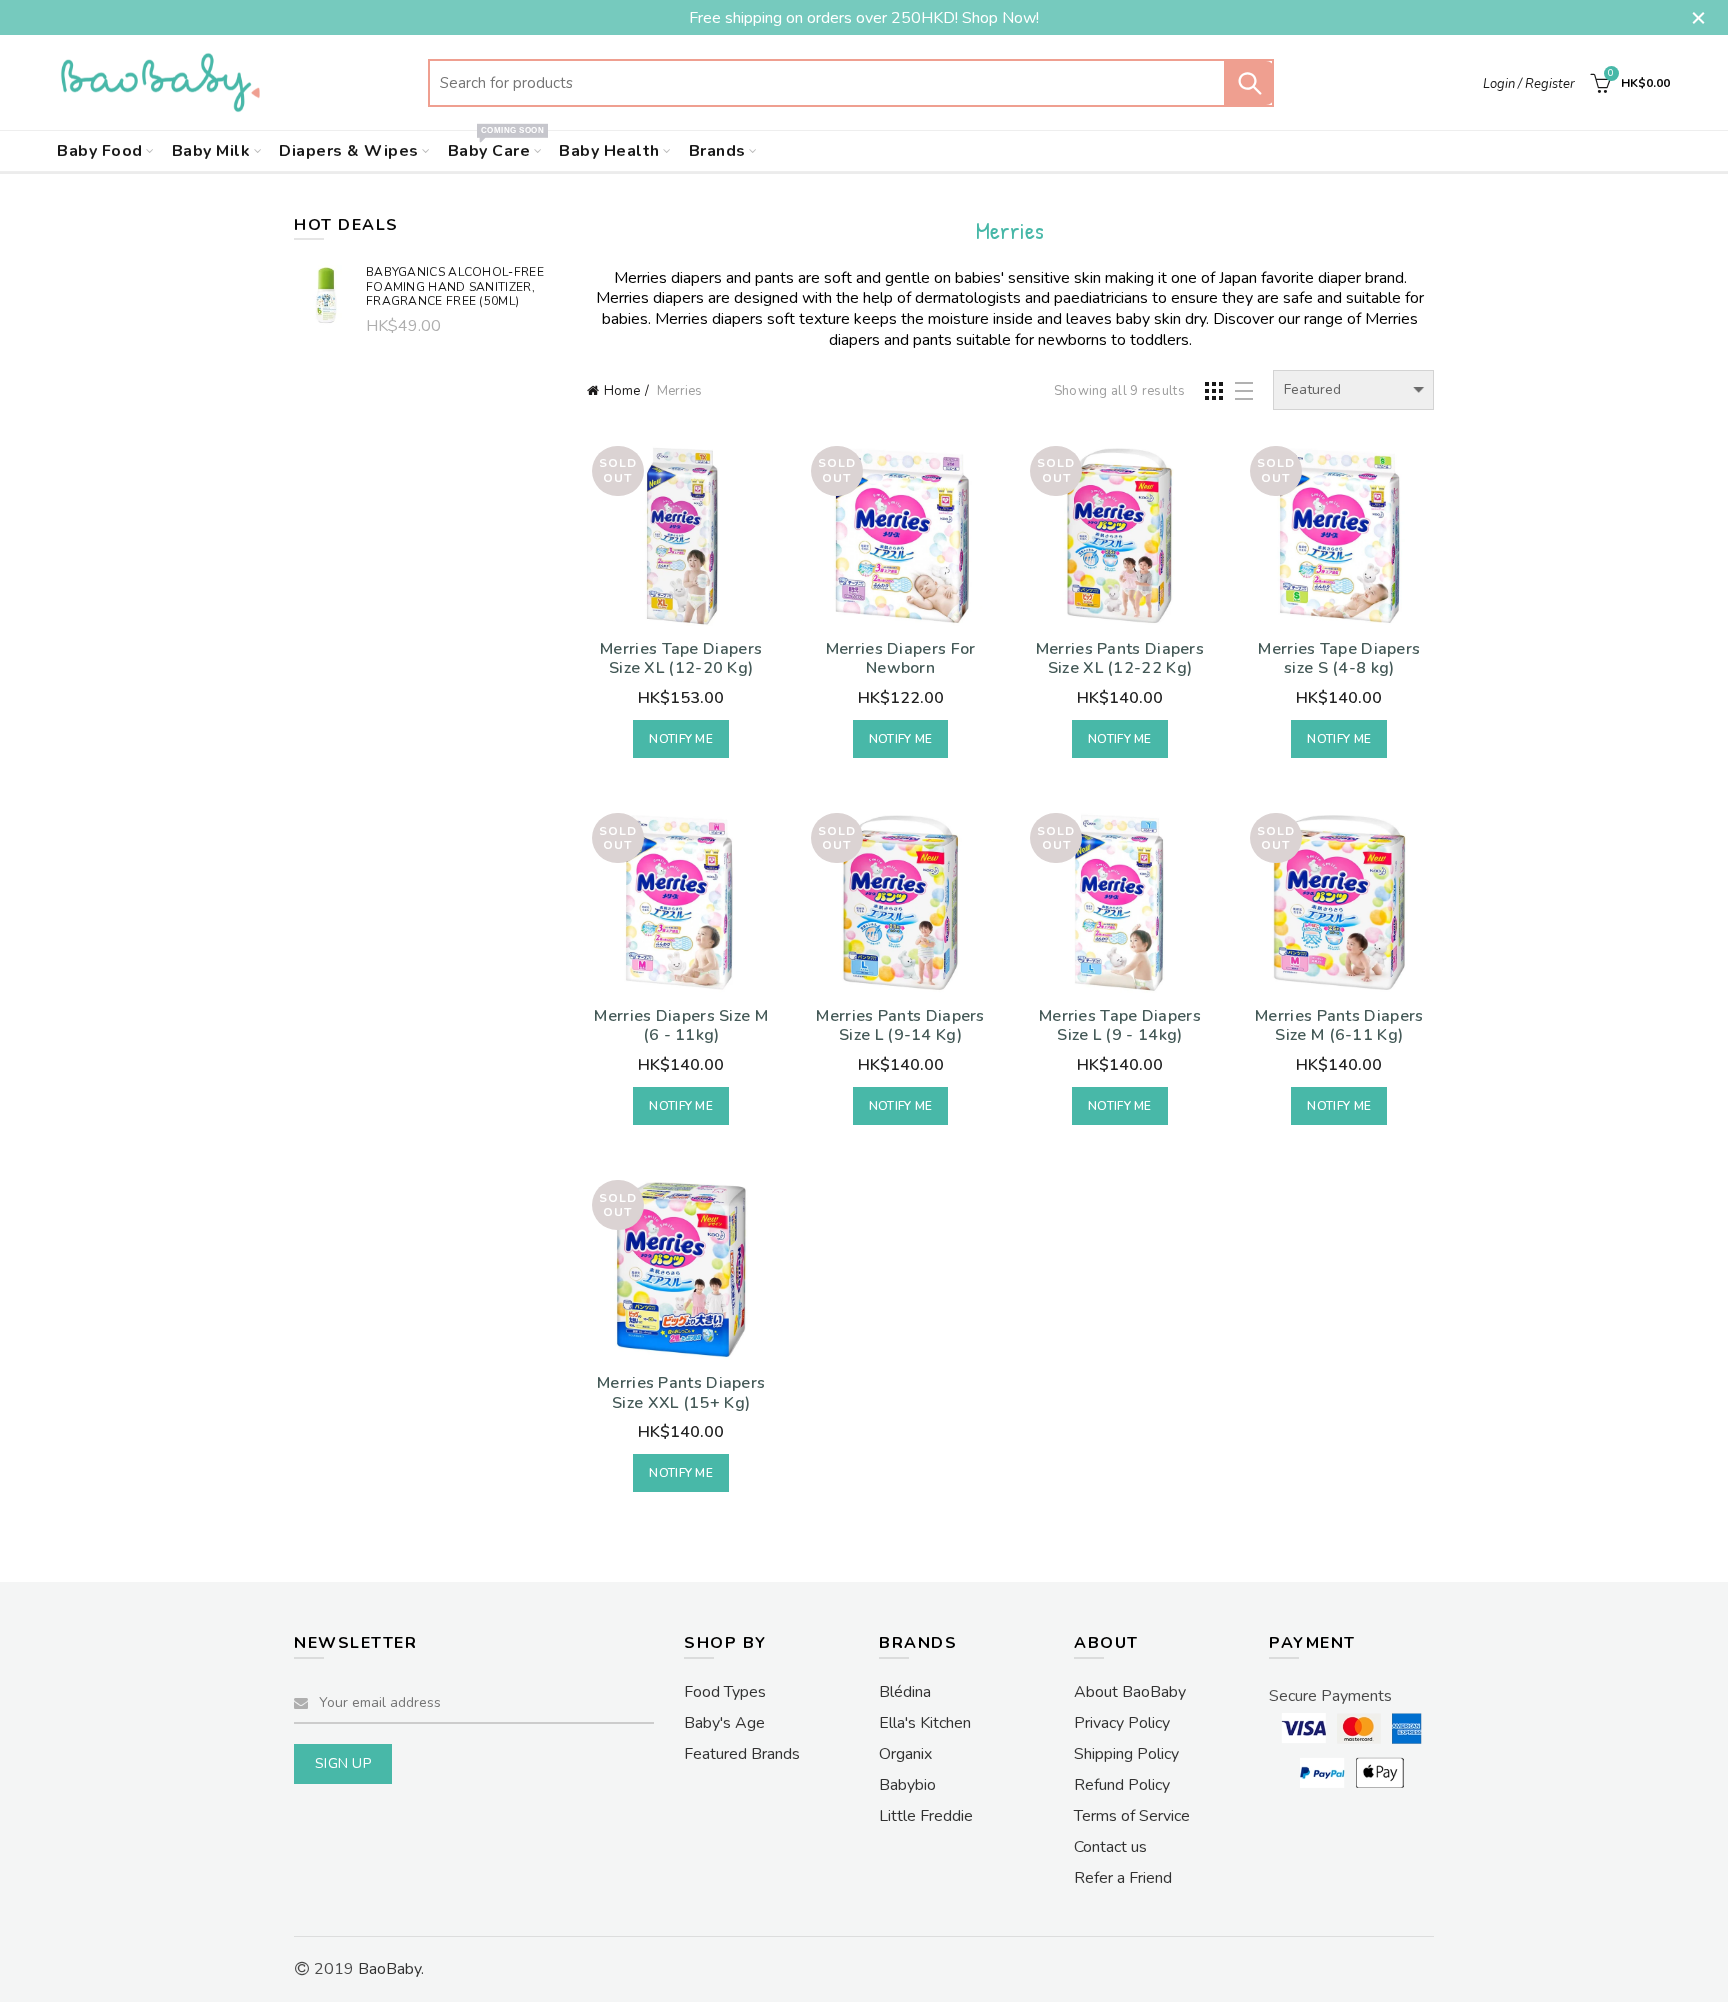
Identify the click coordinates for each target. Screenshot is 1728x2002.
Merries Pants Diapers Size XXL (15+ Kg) (681, 1393)
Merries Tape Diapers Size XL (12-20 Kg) (681, 659)
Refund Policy (1122, 1785)
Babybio (907, 1785)
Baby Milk (211, 151)
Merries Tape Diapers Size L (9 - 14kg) (1120, 1026)
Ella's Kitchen (925, 1723)
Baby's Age (724, 1723)
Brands (717, 151)
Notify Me (681, 739)
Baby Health (609, 151)
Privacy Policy (1122, 1723)
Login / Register (1529, 84)
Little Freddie (926, 1816)
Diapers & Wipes (349, 151)
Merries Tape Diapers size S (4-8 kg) (1339, 659)
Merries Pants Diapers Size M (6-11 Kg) (1339, 1026)
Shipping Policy (1126, 1754)
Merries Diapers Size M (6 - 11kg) (681, 1026)
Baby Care (496, 146)
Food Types (725, 1692)
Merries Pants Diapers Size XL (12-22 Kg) (1120, 659)
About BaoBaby (1130, 1692)
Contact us (1110, 1847)
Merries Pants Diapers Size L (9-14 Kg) (900, 1026)
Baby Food (100, 151)
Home (622, 391)
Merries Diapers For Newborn (901, 659)
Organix (905, 1754)
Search (1249, 83)
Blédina (905, 1692)
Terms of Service (1132, 1816)
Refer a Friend (1123, 1878)
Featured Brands (742, 1754)
